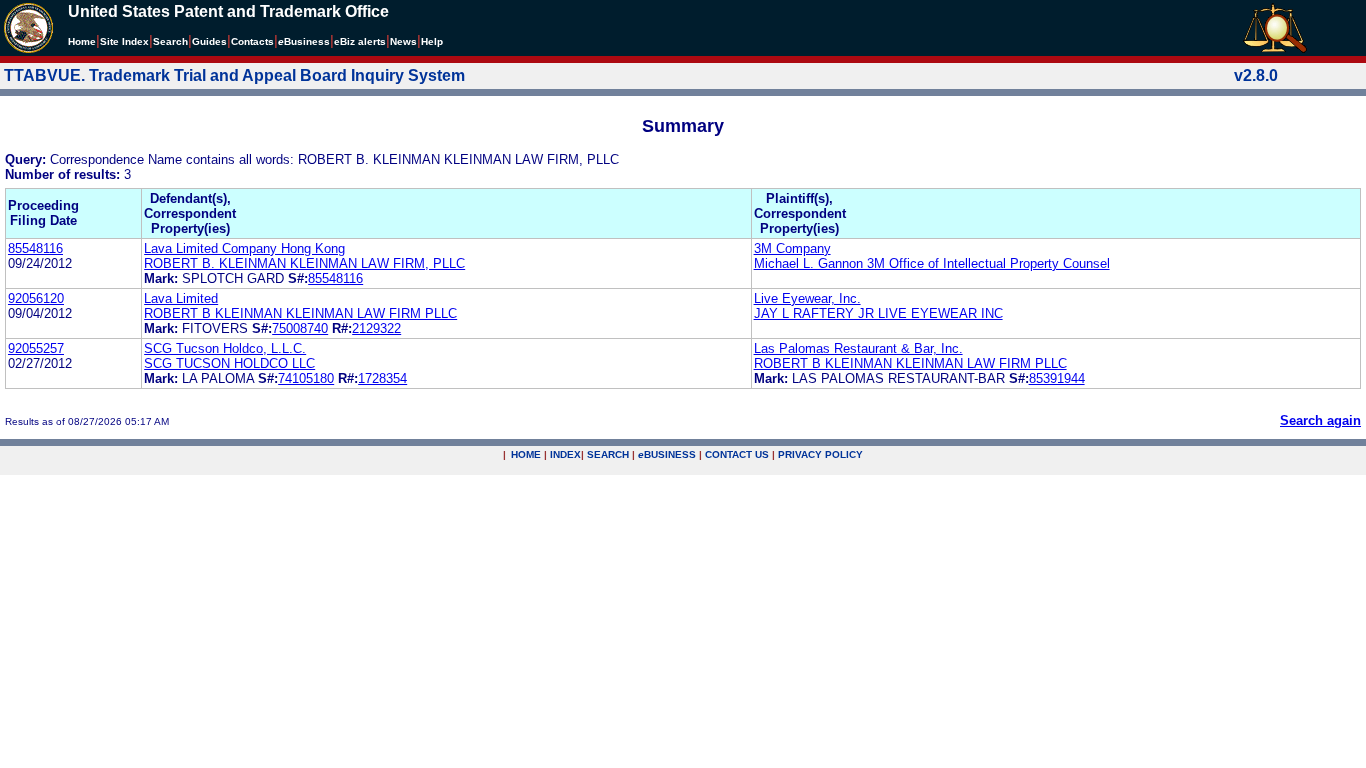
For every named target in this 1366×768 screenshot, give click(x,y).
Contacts (252, 41)
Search (170, 41)
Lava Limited (181, 298)
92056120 (36, 298)
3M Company (792, 248)
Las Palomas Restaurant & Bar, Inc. (858, 348)
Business (304, 41)
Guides (209, 41)
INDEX (565, 454)
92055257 (36, 348)
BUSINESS (667, 454)
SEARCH (608, 454)
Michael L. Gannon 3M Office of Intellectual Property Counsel (932, 263)
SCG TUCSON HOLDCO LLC (229, 363)
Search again (1320, 420)
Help (432, 41)
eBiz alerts (360, 41)
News (403, 41)
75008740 (300, 328)
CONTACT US (737, 454)
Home (82, 41)
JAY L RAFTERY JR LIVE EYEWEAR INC (878, 313)
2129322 (376, 328)
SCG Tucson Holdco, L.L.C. (225, 348)
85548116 (35, 248)
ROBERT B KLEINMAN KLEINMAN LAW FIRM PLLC (300, 313)
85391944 (1057, 378)
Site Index (124, 41)
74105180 (306, 378)
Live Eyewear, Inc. (807, 298)
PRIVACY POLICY (820, 454)
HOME (526, 454)
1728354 (382, 378)
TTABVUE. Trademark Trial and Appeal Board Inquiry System (234, 75)
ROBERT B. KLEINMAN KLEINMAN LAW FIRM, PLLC (304, 263)
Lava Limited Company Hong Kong (244, 248)
